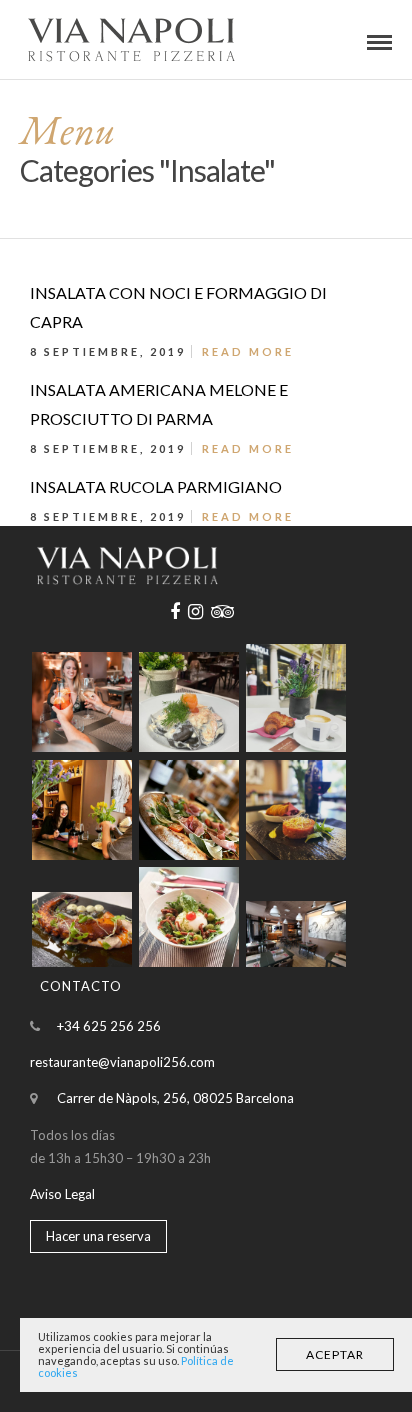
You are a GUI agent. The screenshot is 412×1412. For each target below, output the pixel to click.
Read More (248, 351)
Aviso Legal (62, 1194)
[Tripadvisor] (222, 612)
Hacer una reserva (98, 1236)
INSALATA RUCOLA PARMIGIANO (156, 486)
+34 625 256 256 (109, 1026)
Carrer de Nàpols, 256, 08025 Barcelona (175, 1098)
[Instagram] (195, 612)
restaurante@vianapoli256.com (122, 1062)
